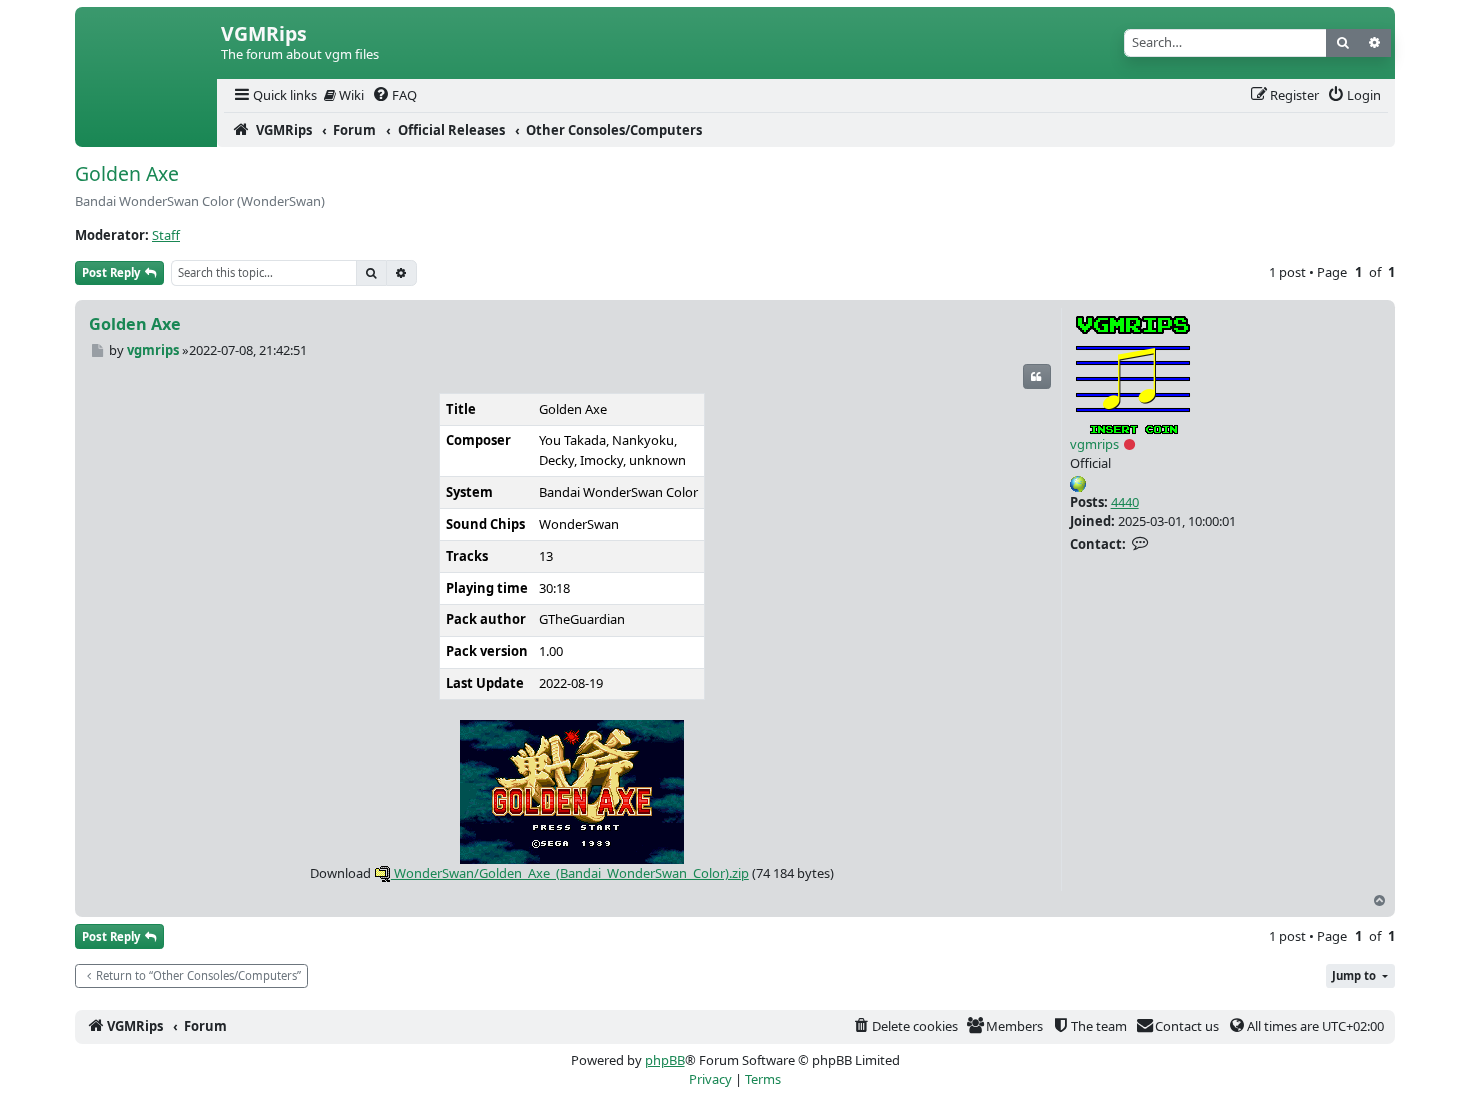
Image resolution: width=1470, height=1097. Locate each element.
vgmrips (1094, 444)
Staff (166, 235)
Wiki (350, 95)
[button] (1360, 976)
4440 (1125, 502)
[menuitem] (274, 95)
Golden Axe (127, 173)
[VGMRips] (146, 130)
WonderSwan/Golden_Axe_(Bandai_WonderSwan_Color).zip (570, 873)
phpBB (665, 1060)
